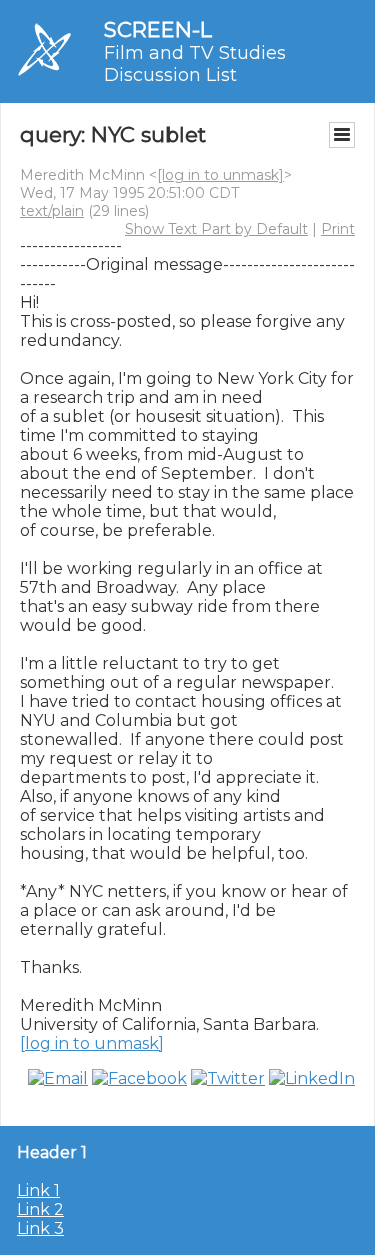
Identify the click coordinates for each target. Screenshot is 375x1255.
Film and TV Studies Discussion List (195, 64)
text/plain (52, 211)
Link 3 (40, 1228)
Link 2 (40, 1209)
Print (338, 229)
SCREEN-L (158, 29)
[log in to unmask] (220, 175)
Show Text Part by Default (216, 229)
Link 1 (38, 1190)
